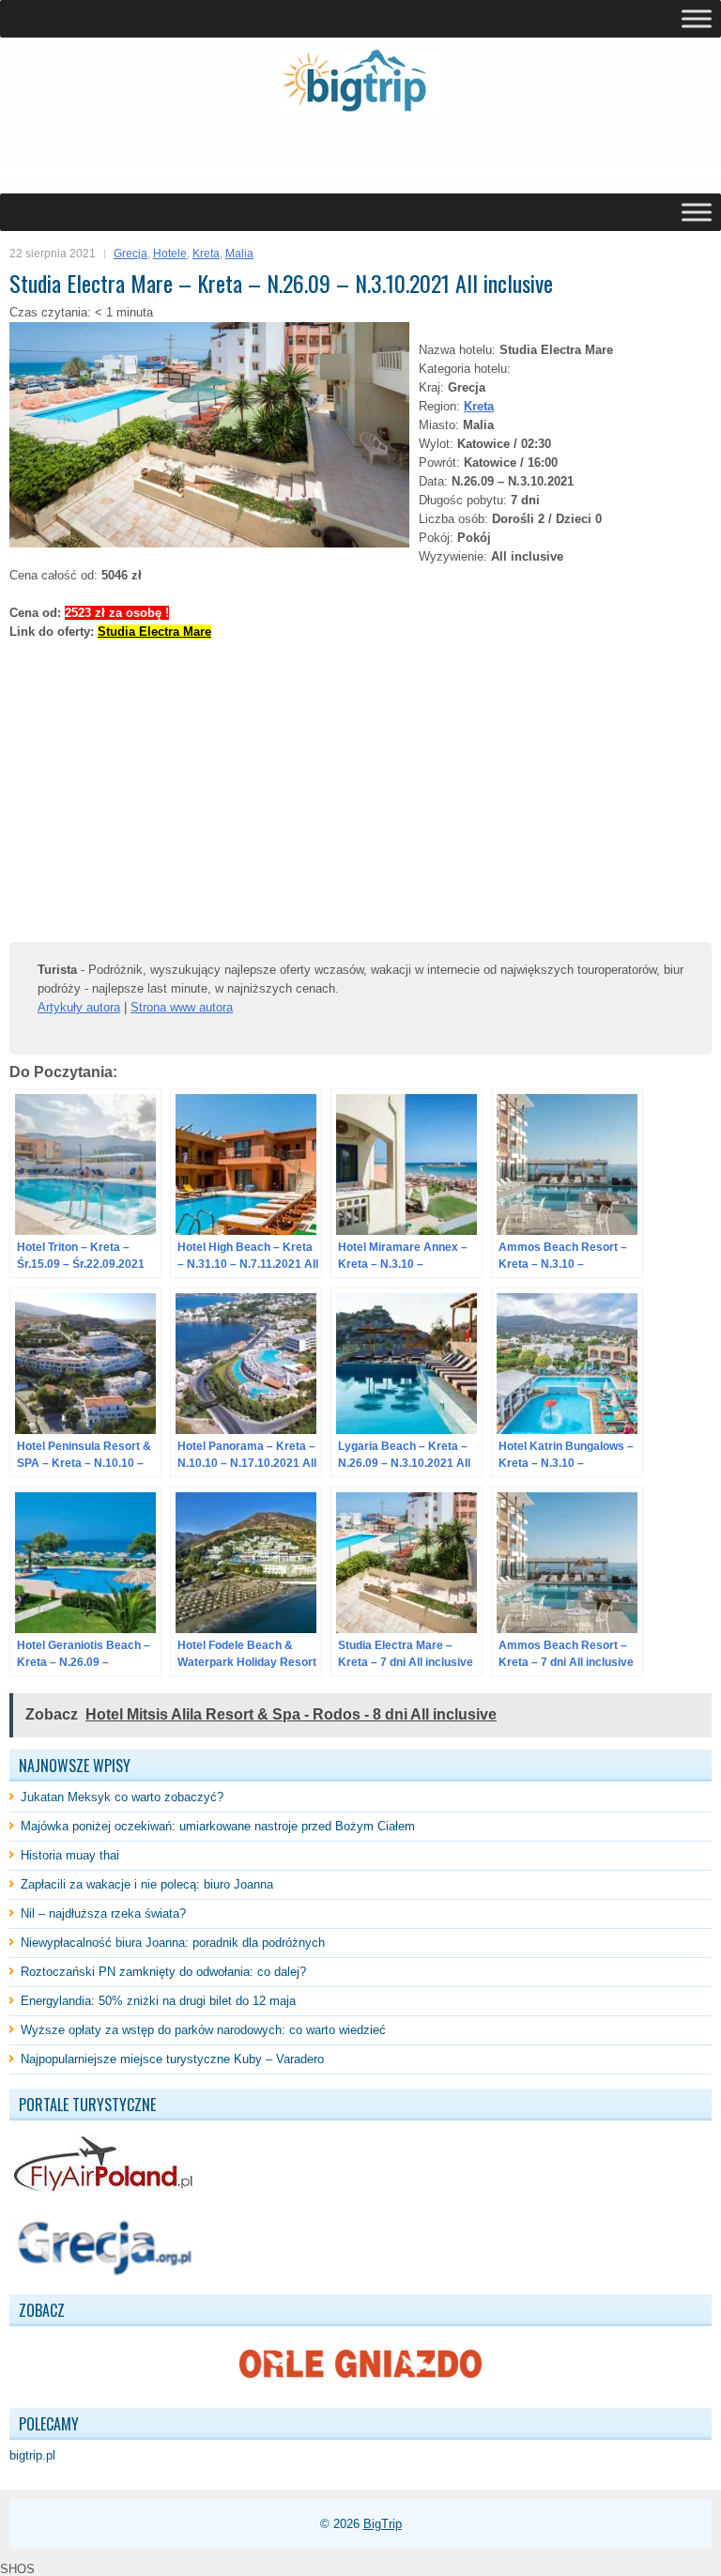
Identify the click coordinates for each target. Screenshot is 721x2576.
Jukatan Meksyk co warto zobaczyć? (122, 1797)
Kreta (206, 254)
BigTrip (383, 2524)
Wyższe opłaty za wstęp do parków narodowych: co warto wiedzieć (203, 2030)
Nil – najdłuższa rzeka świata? (103, 1913)
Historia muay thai (70, 1855)
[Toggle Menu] (697, 18)
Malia (239, 254)
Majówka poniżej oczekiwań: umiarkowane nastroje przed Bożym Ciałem (218, 1826)
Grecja (130, 254)
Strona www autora (182, 1007)
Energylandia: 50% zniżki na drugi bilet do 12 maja (158, 2001)
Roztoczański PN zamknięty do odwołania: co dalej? (163, 1972)
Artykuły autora (79, 1007)
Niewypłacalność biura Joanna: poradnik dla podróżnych (173, 1943)
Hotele (170, 254)
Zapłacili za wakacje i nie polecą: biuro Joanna (147, 1884)
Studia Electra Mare (154, 632)
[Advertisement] (229, 154)
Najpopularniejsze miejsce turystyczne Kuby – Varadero (172, 2059)
